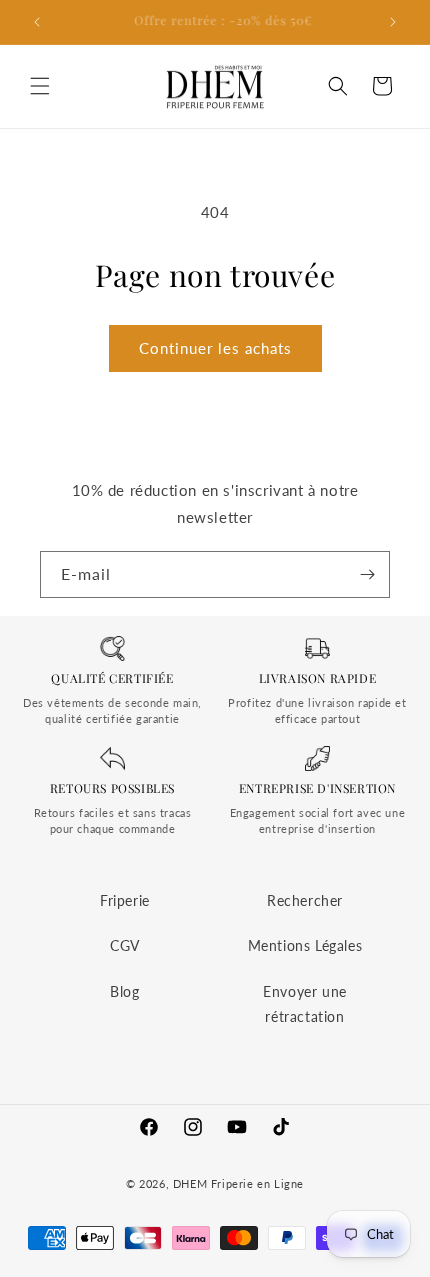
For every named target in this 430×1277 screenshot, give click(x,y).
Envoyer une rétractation (305, 1004)
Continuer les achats (215, 348)
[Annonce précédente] (37, 22)
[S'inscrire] (367, 574)
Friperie (125, 900)
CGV (125, 945)
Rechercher (305, 900)
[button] (40, 86)
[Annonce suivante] (393, 22)
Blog (124, 991)
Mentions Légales (305, 945)
